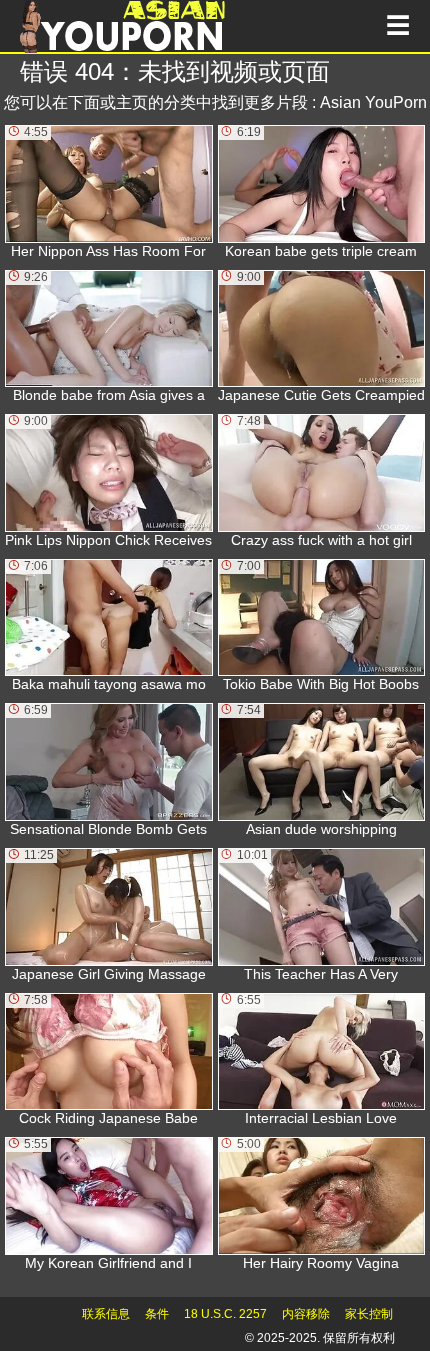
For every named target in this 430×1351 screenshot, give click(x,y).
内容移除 (306, 1314)
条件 (157, 1314)
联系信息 (106, 1314)
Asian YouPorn (373, 102)
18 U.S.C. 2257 (225, 1314)
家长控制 (369, 1314)
